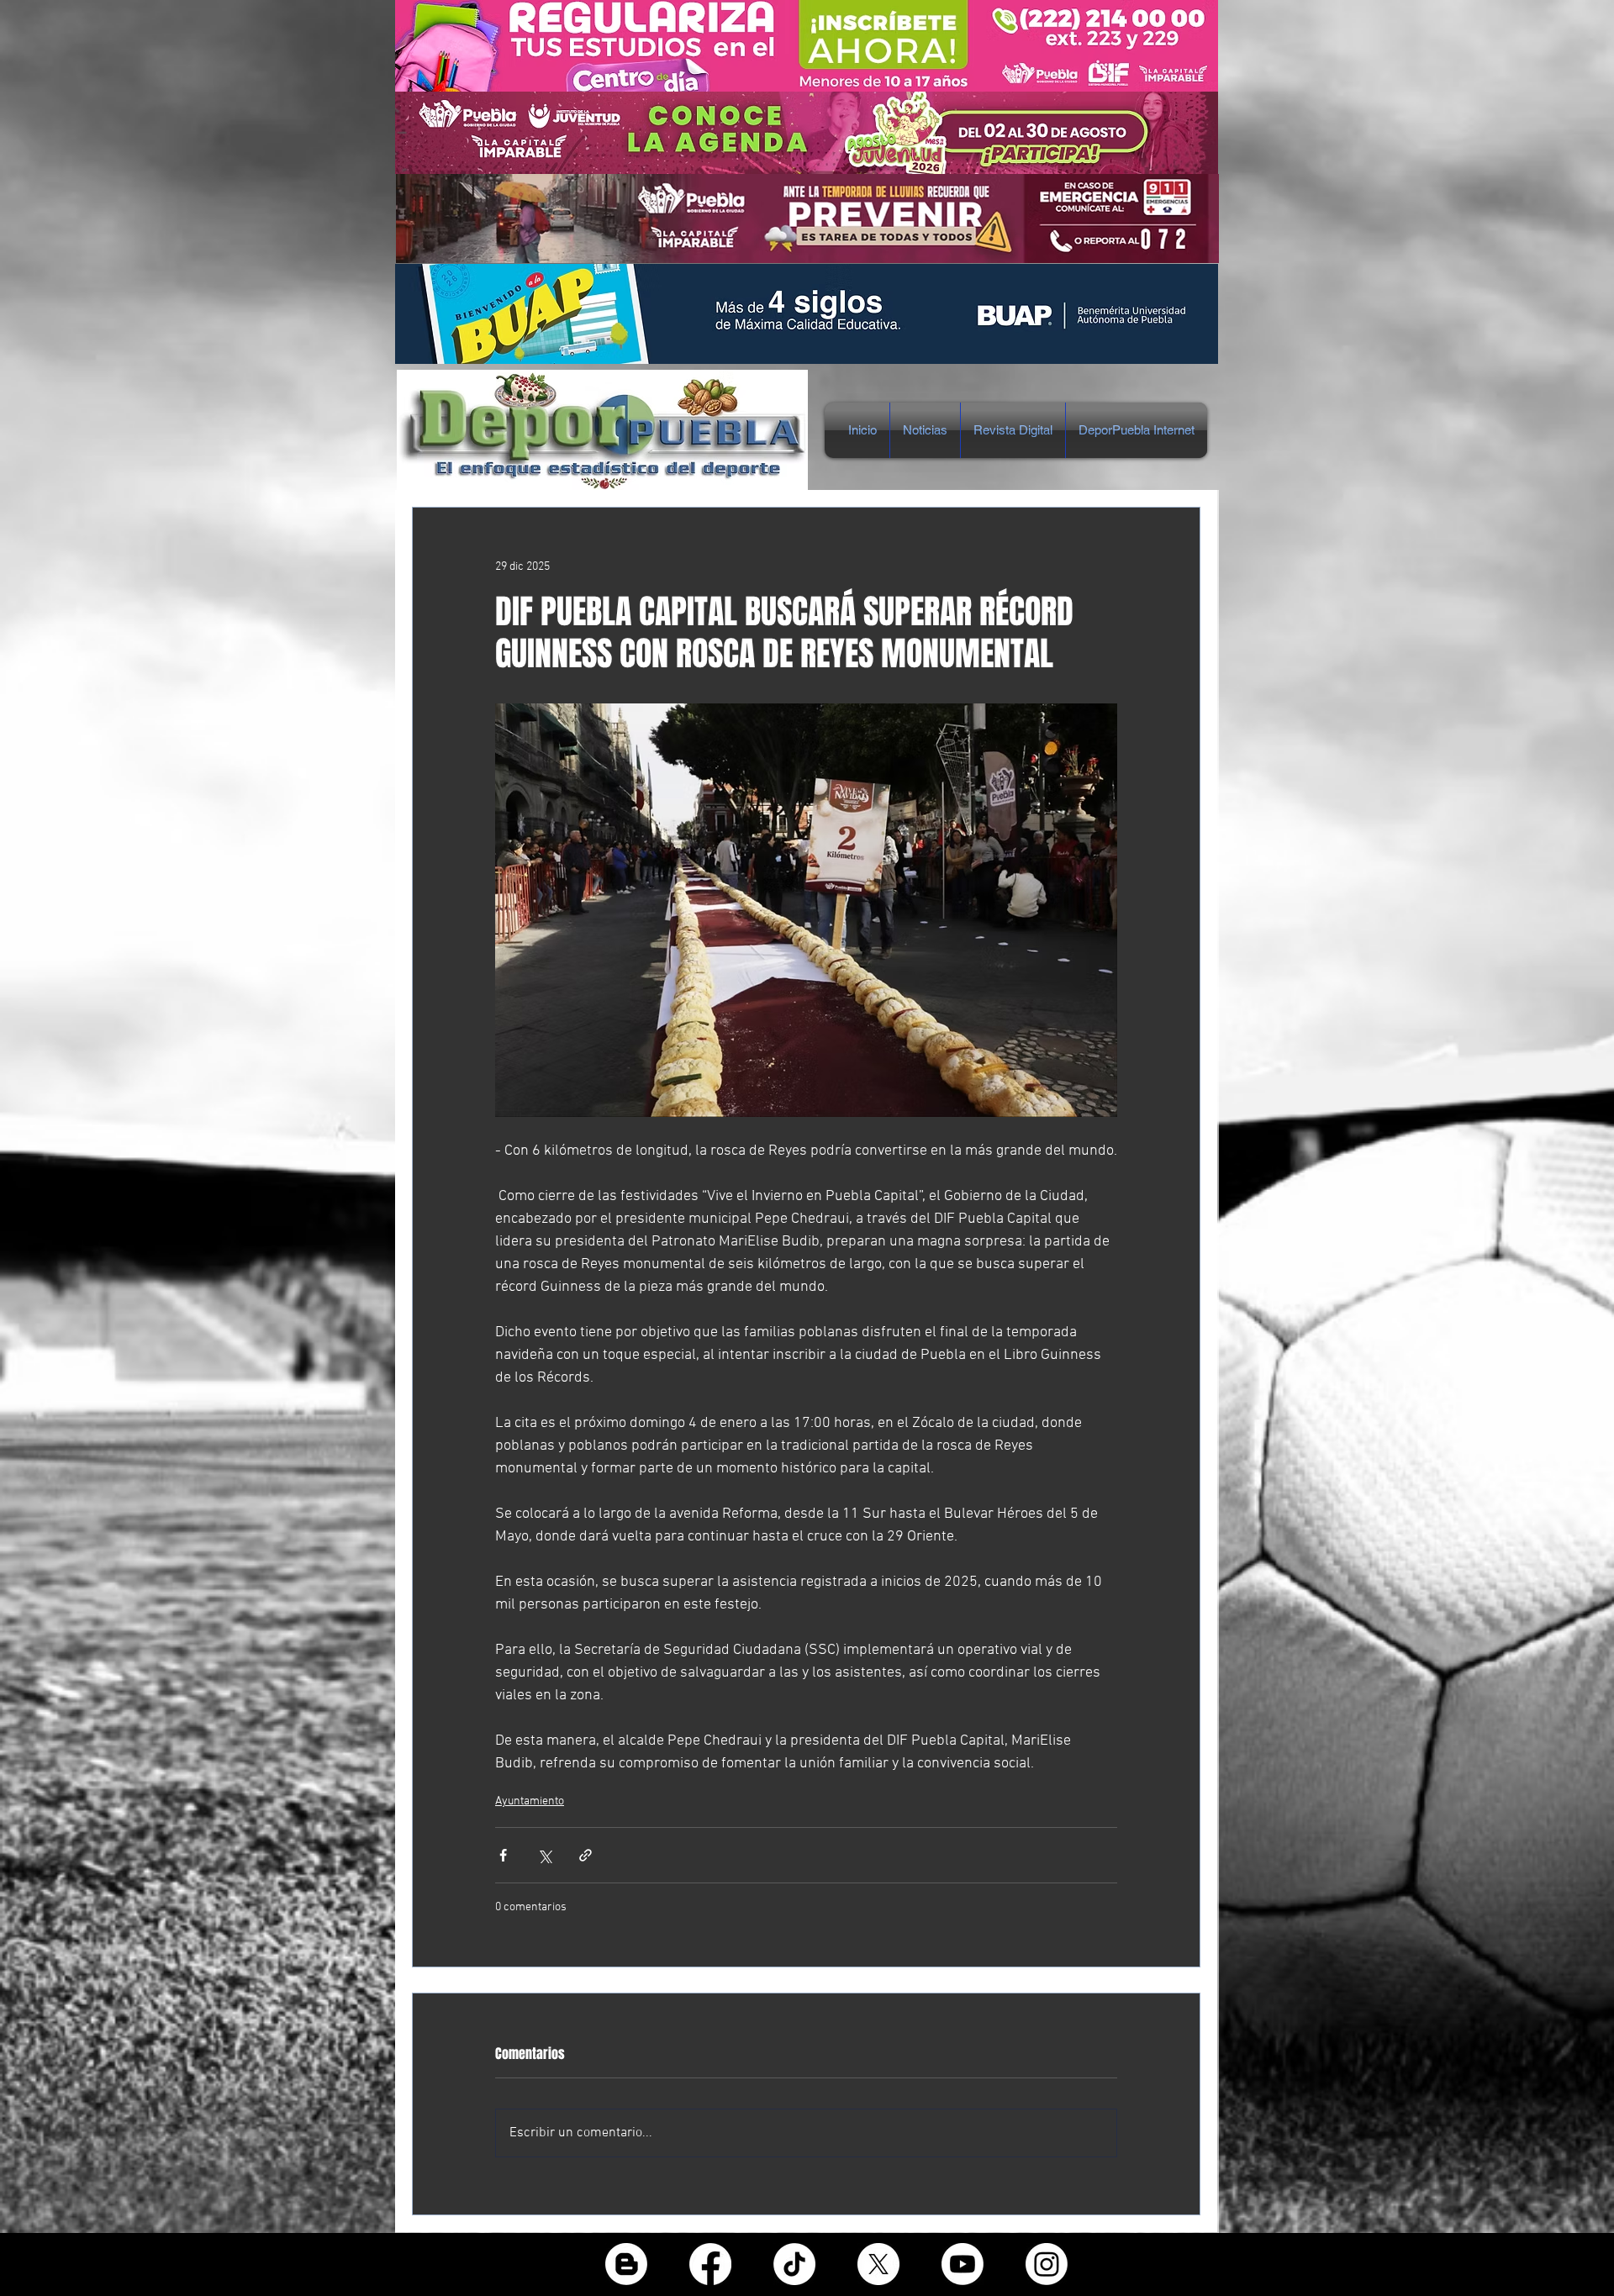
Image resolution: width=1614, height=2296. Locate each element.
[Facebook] (710, 2264)
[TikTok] (794, 2264)
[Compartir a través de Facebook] (503, 1855)
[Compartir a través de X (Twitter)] (544, 1855)
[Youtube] (963, 2264)
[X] (878, 2264)
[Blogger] (626, 2264)
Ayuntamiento (530, 1801)
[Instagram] (1047, 2264)
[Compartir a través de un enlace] (585, 1855)
